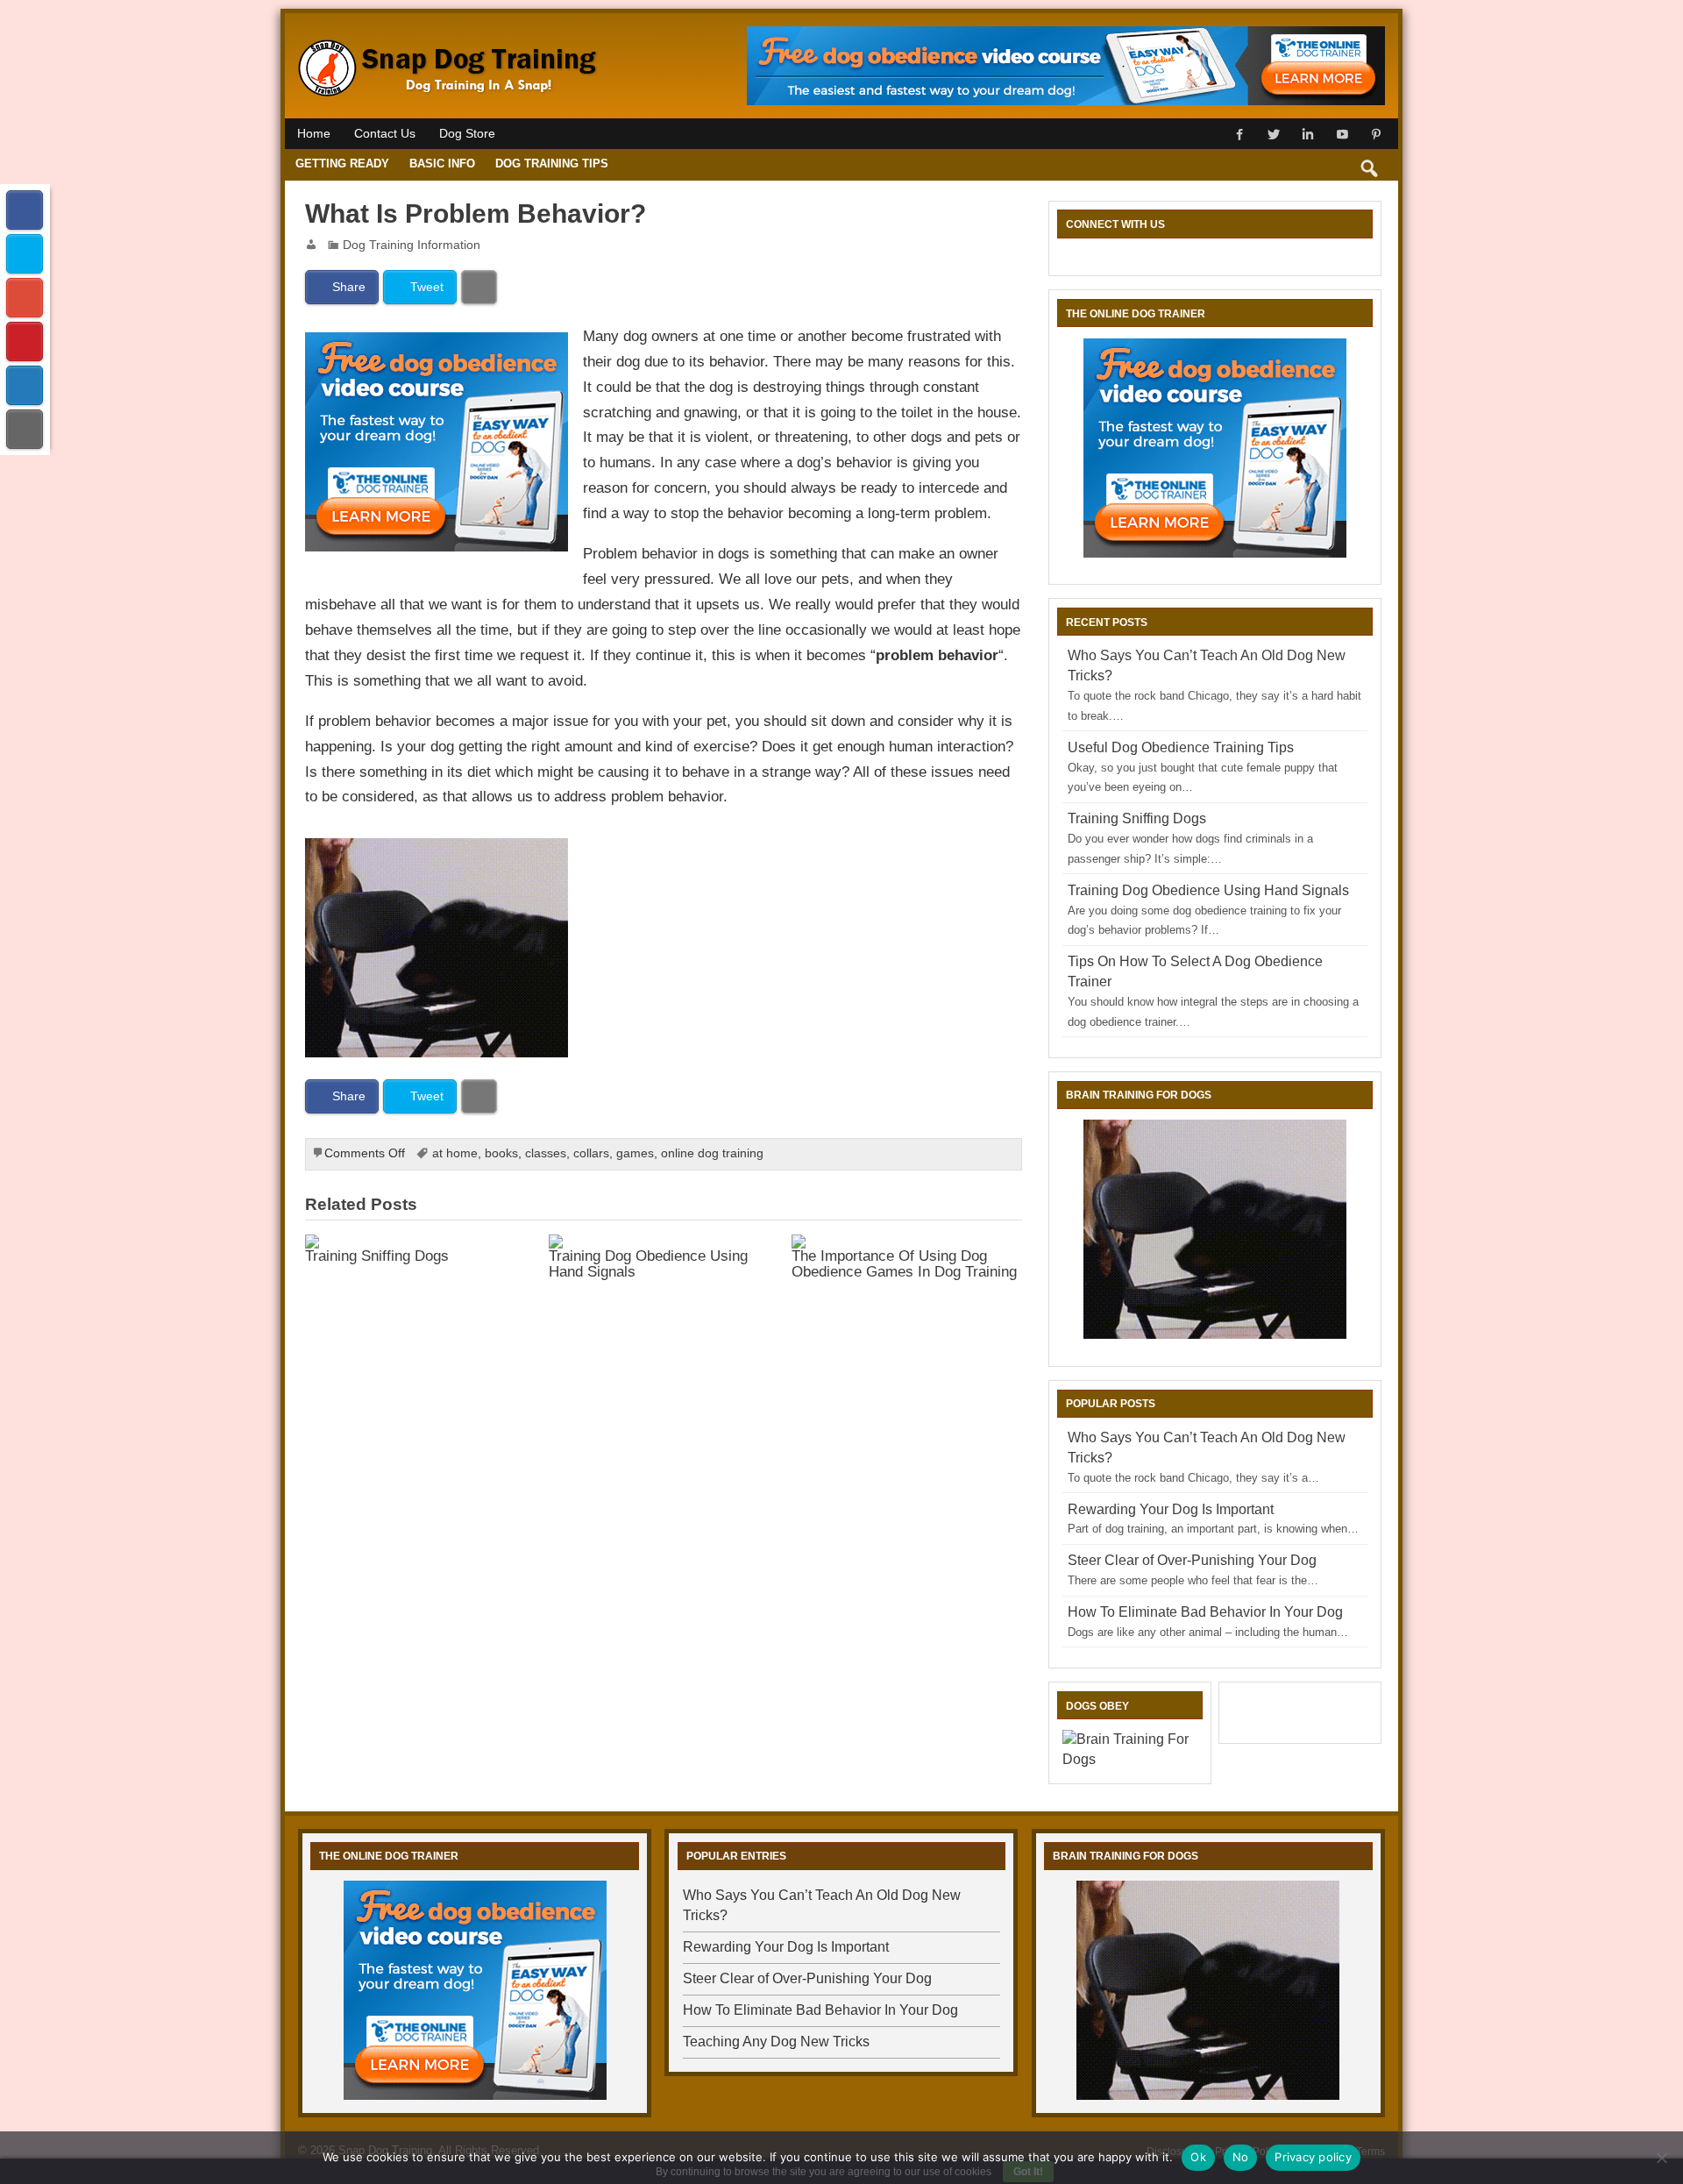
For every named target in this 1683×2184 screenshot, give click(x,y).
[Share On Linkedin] (25, 385)
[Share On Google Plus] (25, 298)
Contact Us (385, 134)
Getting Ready (342, 164)
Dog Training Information (412, 245)
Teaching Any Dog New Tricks (776, 2042)
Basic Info (442, 164)
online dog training (712, 1153)
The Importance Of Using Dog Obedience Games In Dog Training (904, 1263)
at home (455, 1153)
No (1241, 2157)
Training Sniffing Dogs (377, 1256)
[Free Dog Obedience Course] (437, 345)
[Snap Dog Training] (450, 42)
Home (314, 134)
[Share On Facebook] (25, 210)
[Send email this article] (25, 429)
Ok (1198, 2157)
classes (546, 1153)
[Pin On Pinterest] (25, 341)
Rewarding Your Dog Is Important (1171, 1509)
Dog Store (467, 134)
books (501, 1153)
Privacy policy (1313, 2157)
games (635, 1153)
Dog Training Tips (552, 164)
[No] (1661, 2158)
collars (591, 1153)
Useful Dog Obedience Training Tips (1181, 747)
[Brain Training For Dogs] (437, 850)
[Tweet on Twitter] (25, 254)
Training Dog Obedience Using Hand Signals (648, 1263)
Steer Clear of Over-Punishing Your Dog (1192, 1560)
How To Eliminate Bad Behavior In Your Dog (1205, 1612)
